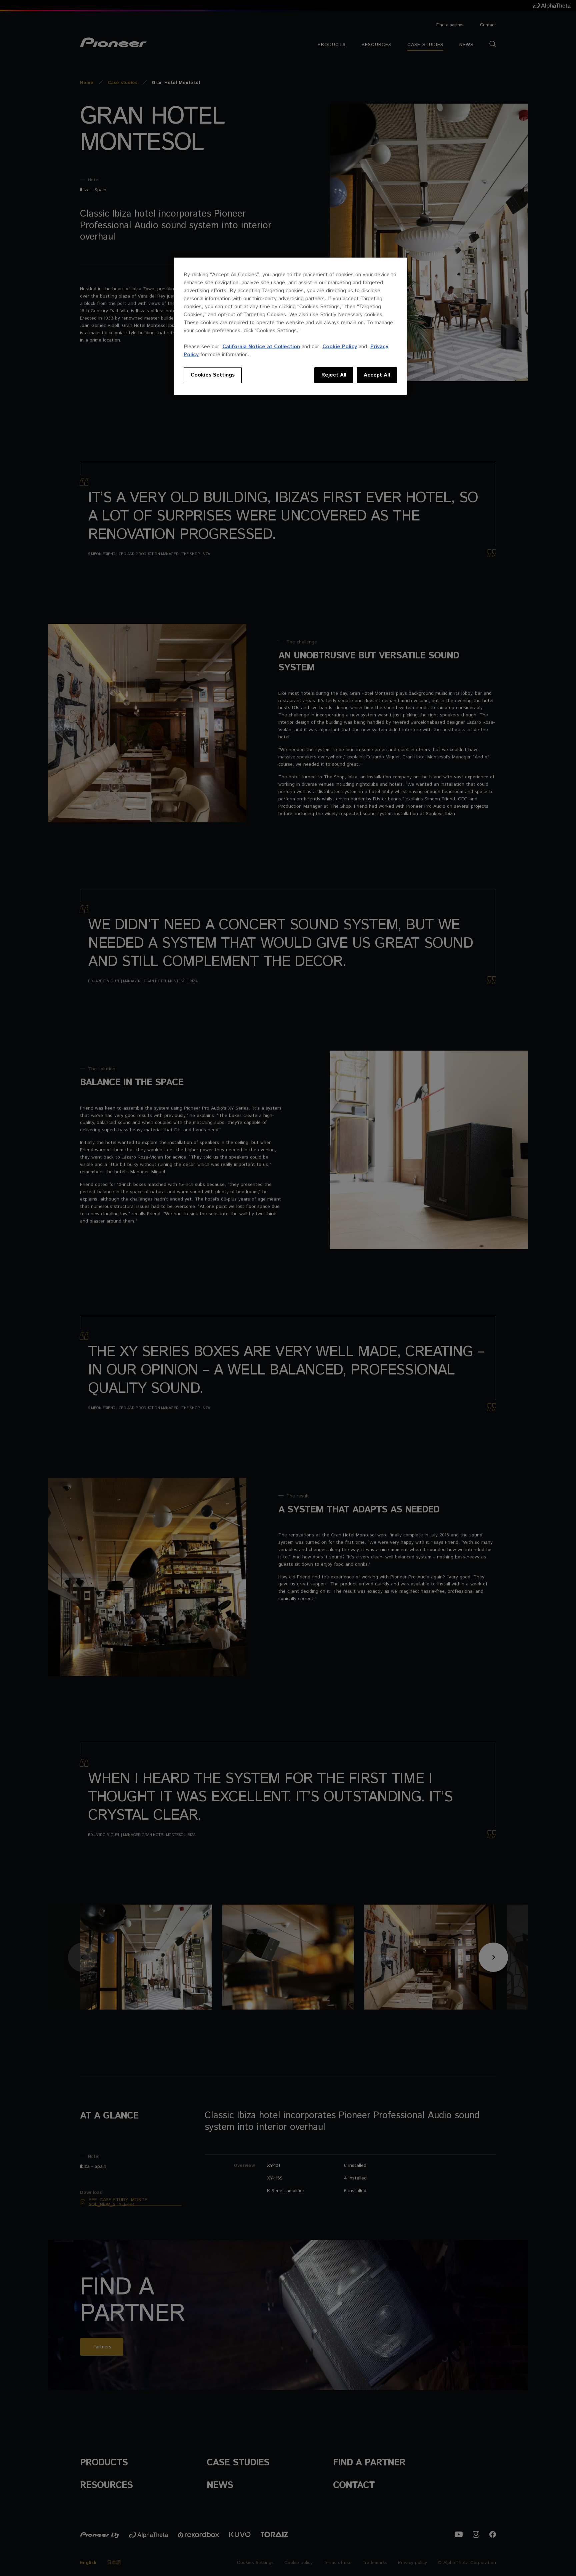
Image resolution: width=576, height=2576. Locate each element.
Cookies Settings (213, 375)
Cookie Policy (340, 347)
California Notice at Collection (261, 347)
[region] (290, 326)
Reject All (334, 375)
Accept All (377, 375)
